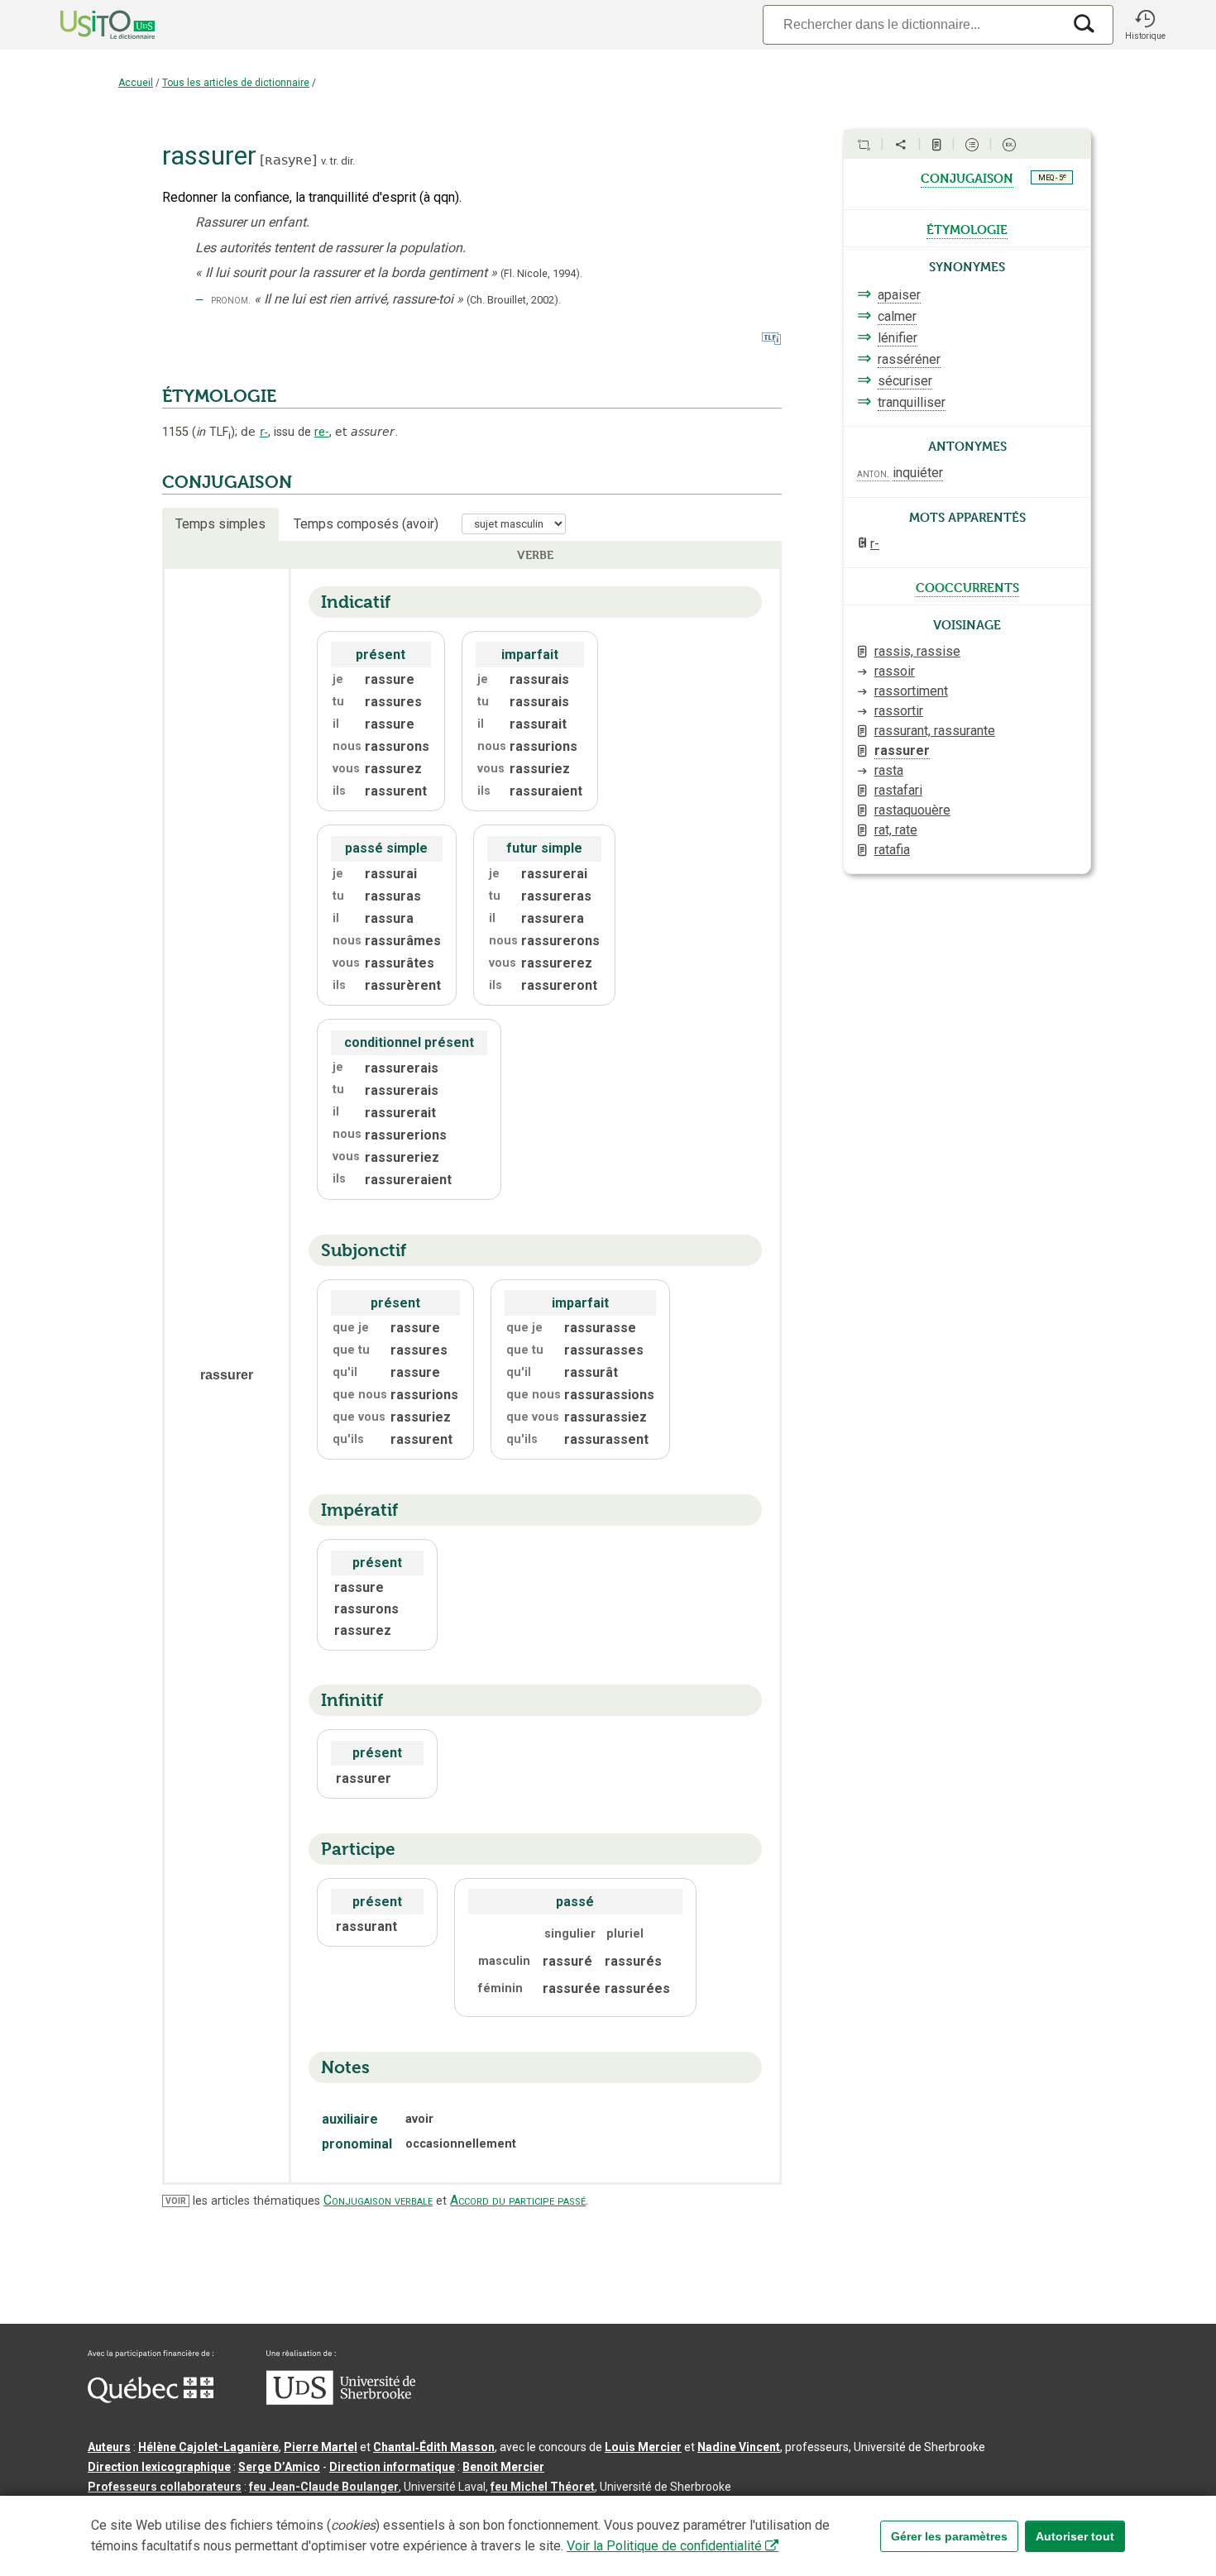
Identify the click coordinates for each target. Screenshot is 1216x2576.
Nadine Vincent (739, 2447)
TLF (213, 432)
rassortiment (911, 691)
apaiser (899, 295)
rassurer (902, 750)
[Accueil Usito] (89, 25)
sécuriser (905, 381)
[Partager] (901, 145)
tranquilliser (912, 402)
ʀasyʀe (288, 160)
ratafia (892, 850)
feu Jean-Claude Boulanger (324, 2487)
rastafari (898, 790)
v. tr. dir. (338, 161)
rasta (889, 770)
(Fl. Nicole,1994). (541, 273)
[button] (1145, 25)
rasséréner (909, 359)
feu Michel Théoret (543, 2487)
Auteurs (109, 2447)
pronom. (231, 300)
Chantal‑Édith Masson (434, 2447)
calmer (897, 316)
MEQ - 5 (1052, 177)
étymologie (967, 228)
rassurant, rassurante (935, 731)
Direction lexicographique (159, 2467)
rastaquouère (912, 810)
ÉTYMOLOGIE (219, 396)
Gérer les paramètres (949, 2536)
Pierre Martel (321, 2447)
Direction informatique (392, 2467)
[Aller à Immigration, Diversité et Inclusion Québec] (151, 2399)
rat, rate (896, 830)
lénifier (898, 338)
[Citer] (864, 145)
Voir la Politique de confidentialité (664, 2546)
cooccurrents (967, 586)
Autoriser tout (1075, 2536)
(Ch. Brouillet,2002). (514, 300)
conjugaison (967, 177)
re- (322, 432)
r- (264, 432)
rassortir (899, 711)
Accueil (136, 83)
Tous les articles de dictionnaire (236, 83)
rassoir (895, 671)
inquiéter (918, 473)
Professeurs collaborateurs (165, 2487)
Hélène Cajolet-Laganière (208, 2447)
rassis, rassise (917, 651)
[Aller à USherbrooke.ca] (341, 2401)
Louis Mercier (643, 2447)
